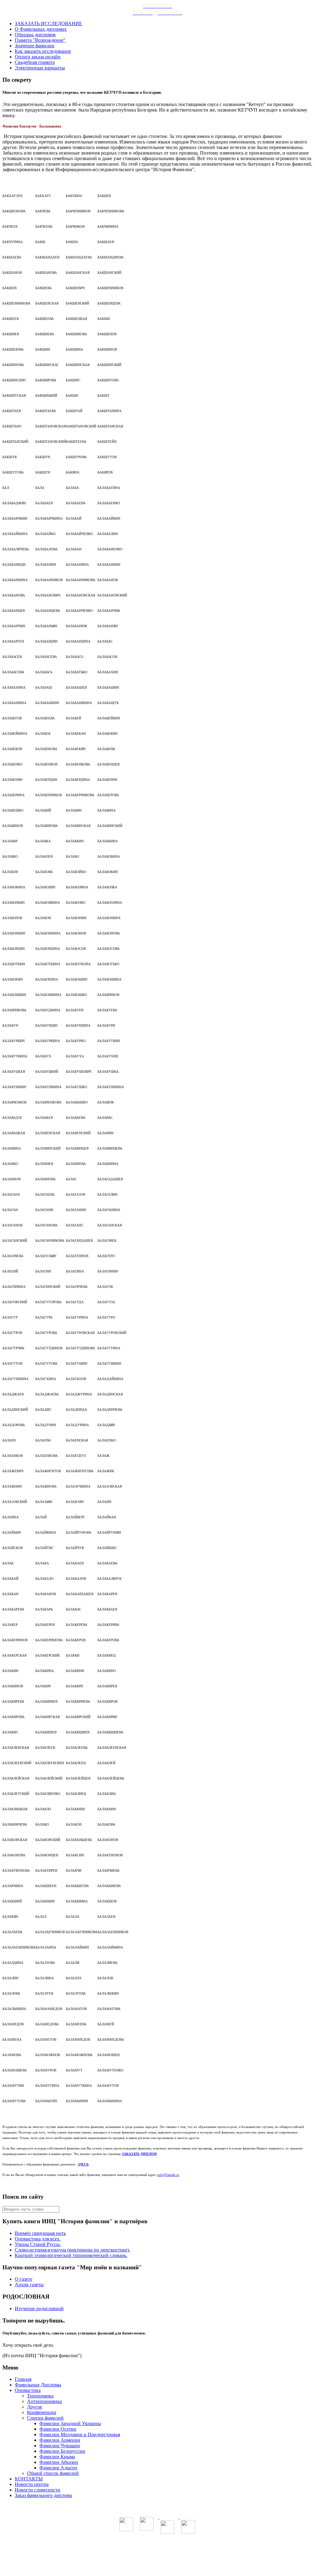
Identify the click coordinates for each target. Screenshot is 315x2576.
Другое (35, 2407)
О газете (24, 2279)
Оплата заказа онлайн (38, 57)
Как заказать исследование (43, 51)
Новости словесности (38, 2490)
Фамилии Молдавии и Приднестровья (80, 2434)
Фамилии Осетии (58, 2429)
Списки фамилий (45, 2418)
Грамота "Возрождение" (40, 40)
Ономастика (28, 2390)
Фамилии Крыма (57, 2457)
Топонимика (40, 2396)
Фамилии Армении (60, 2440)
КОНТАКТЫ (29, 2479)
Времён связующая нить (40, 2233)
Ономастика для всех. (38, 2239)
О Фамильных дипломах (41, 29)
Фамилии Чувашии (60, 2446)
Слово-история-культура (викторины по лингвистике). (72, 2250)
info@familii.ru (168, 2175)
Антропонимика (44, 2401)
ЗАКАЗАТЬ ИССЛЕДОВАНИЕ (48, 24)
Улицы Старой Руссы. (38, 2244)
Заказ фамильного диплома (43, 2495)
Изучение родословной (39, 2309)
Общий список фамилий (53, 2473)
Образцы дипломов (35, 35)
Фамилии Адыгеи (58, 2468)
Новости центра (32, 2484)
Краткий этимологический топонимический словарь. (71, 2255)
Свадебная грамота (35, 62)
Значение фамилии (35, 46)
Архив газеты (29, 2285)
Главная (23, 2379)
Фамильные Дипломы (38, 2385)
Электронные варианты (40, 68)
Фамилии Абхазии (59, 2462)
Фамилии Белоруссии (62, 2451)
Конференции (42, 2412)
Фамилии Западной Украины (70, 2423)
